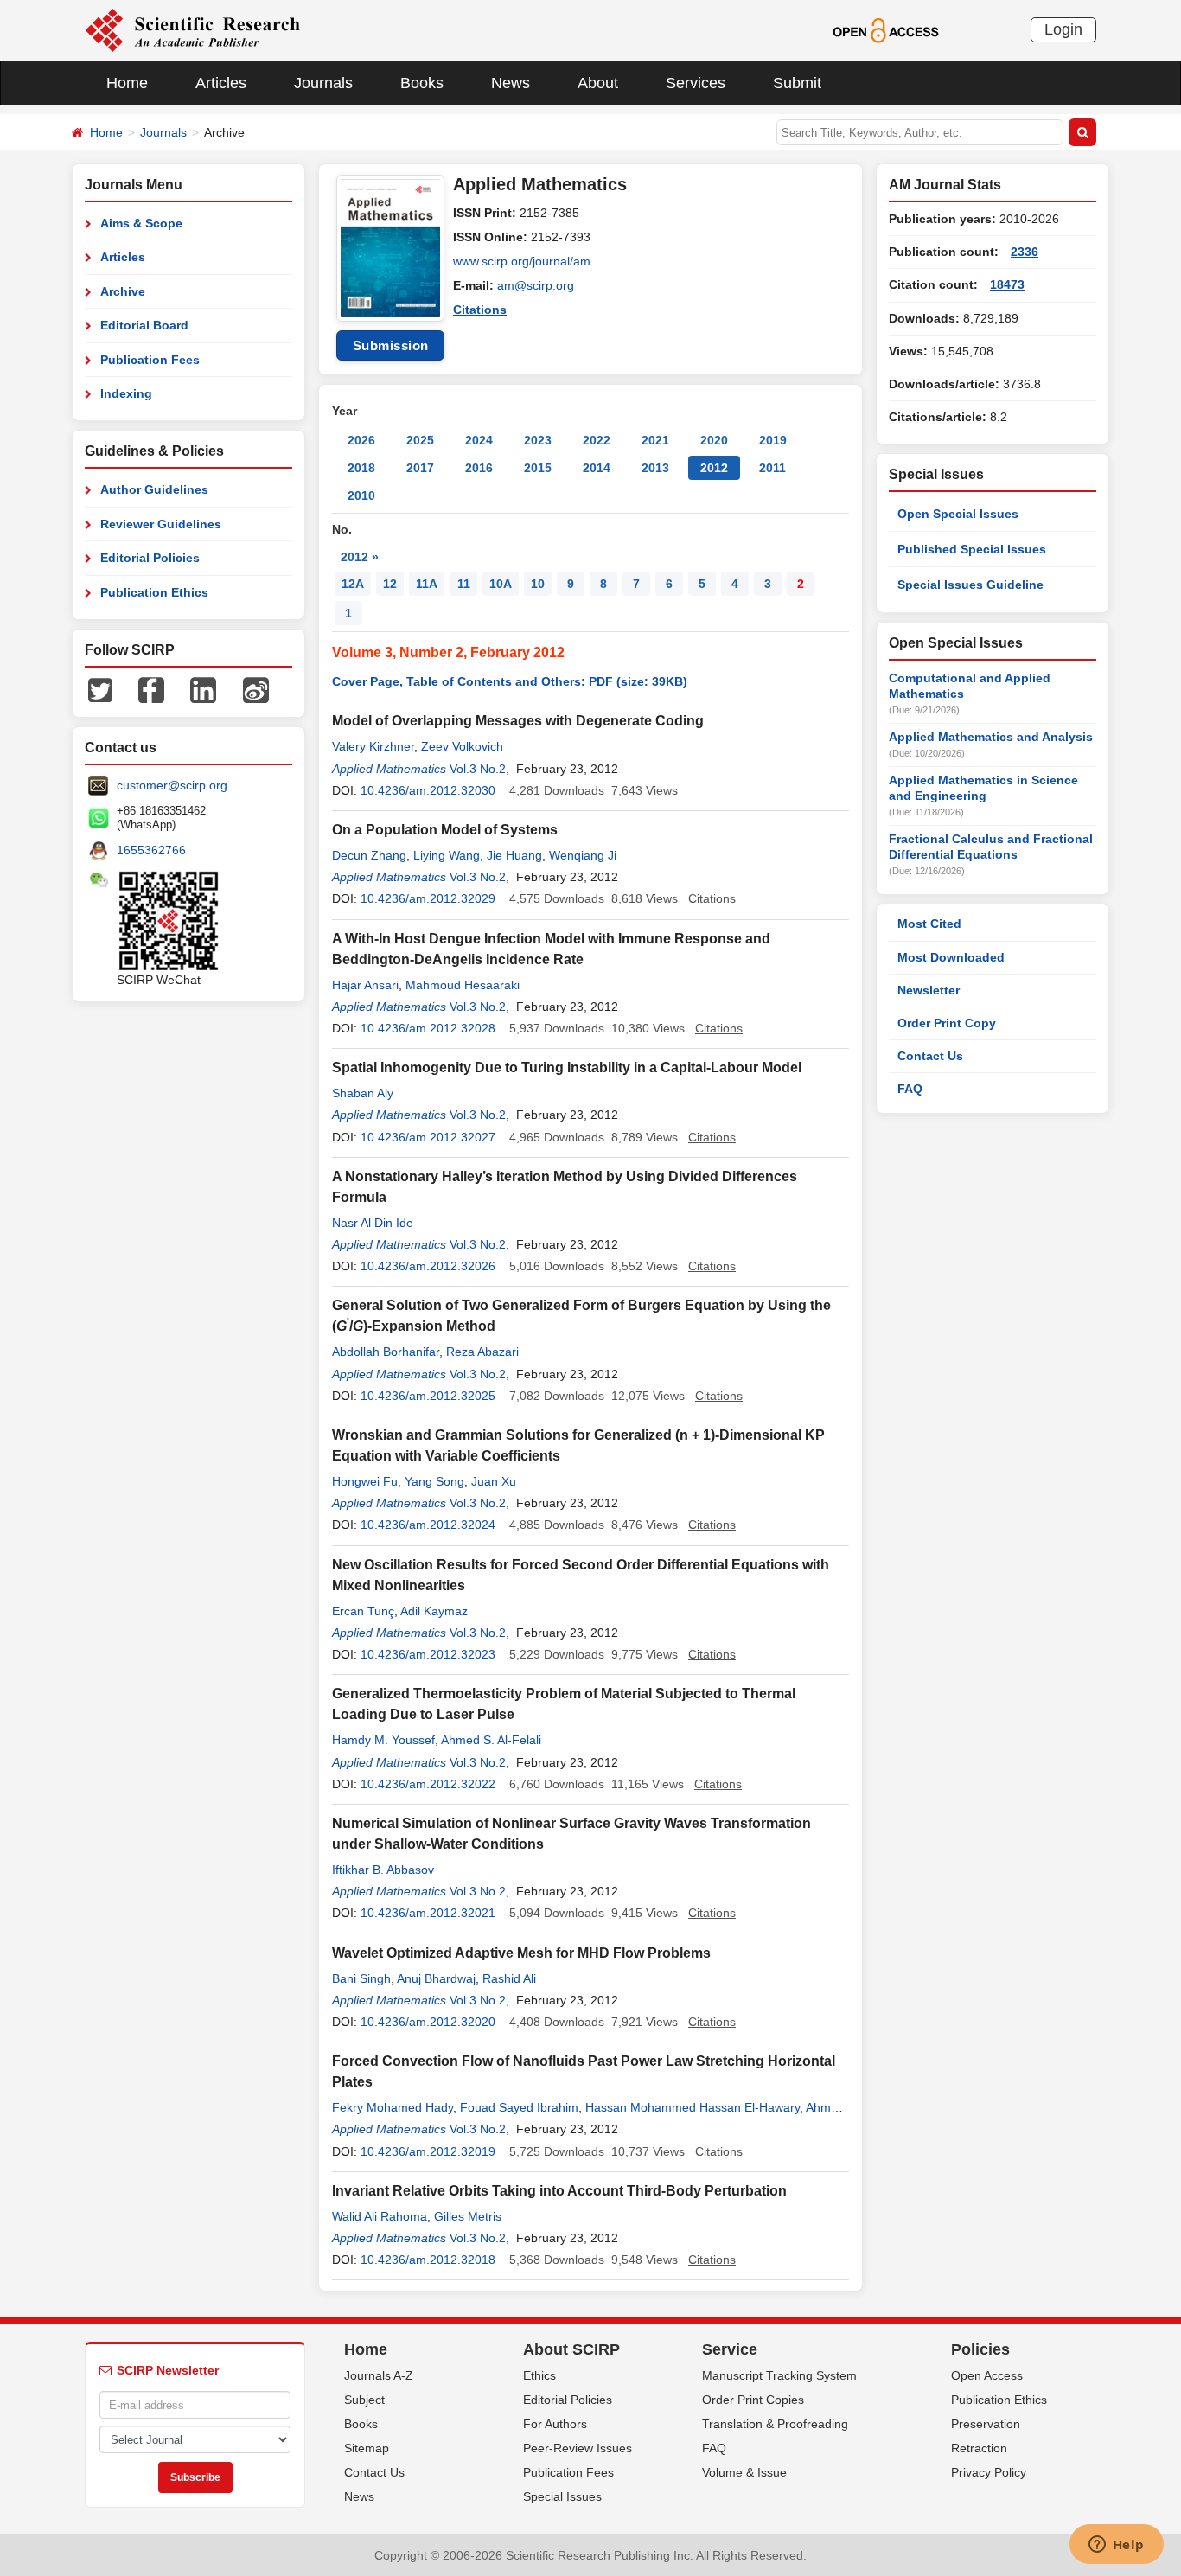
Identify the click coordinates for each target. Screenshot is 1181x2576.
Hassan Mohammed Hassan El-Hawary (693, 2107)
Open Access (987, 2375)
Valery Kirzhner (373, 746)
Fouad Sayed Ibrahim (519, 2107)
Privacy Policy (989, 2472)
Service (730, 2349)
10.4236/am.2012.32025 (428, 1396)
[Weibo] (256, 689)
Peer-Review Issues (578, 2448)
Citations (480, 310)
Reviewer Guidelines (161, 524)
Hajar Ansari (365, 985)
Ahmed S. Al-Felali (491, 1740)
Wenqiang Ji (583, 855)
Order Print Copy (947, 1023)
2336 (1025, 252)
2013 (655, 468)
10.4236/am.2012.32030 (428, 790)
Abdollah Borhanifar (386, 1352)
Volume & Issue (744, 2472)
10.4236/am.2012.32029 (428, 898)
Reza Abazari (482, 1352)
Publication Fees (150, 360)
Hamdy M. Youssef (383, 1740)
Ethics (539, 2375)
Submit (797, 83)
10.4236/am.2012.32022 (428, 1784)
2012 (714, 468)
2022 (597, 440)
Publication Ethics (154, 592)
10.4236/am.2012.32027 (428, 1137)
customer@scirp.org (172, 785)
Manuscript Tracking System (779, 2375)
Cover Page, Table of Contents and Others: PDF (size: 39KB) (510, 681)
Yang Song (434, 1481)
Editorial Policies (150, 558)
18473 (1007, 284)
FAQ (910, 1089)
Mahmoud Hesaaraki (463, 985)
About (598, 83)
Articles (221, 83)
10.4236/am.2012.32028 (428, 1028)
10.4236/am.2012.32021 (428, 1913)
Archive (123, 291)
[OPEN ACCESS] (886, 29)
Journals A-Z (379, 2375)
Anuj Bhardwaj (436, 1978)
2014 (597, 468)
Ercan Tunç (363, 1611)
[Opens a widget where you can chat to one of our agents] (1116, 2546)
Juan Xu (494, 1481)
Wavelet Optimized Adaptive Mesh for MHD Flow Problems (521, 1953)
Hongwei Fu (365, 1481)
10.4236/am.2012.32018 (428, 2260)
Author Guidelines (154, 489)
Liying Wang (447, 855)
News (511, 83)
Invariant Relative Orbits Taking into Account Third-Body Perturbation (559, 2191)
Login (1063, 29)
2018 (361, 468)
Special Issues (562, 2496)
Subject (364, 2400)
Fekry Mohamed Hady (393, 2107)
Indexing (126, 393)
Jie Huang (514, 855)
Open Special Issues (958, 514)
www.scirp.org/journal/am (522, 261)
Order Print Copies (753, 2400)
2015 (538, 468)
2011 (772, 468)
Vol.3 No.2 (478, 769)
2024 (479, 440)
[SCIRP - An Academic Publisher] (192, 29)
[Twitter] (100, 689)
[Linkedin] (203, 689)
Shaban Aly (363, 1093)
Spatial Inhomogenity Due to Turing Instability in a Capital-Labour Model (567, 1067)
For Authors (555, 2424)
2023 (538, 440)
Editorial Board (144, 325)
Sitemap (367, 2448)
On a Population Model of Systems (445, 830)
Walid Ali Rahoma (380, 2216)
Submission (391, 345)
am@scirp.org (536, 285)
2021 (655, 440)
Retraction (979, 2448)
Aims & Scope (141, 223)
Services (696, 83)
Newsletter (929, 990)
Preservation (986, 2424)
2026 (361, 440)
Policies (980, 2349)
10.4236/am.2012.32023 (428, 1654)
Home (127, 83)
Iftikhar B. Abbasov (383, 1870)
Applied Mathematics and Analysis (991, 737)
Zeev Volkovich (462, 746)
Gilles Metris (468, 2216)
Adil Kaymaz (434, 1611)
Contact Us (930, 1056)
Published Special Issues (972, 549)
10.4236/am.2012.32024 (428, 1525)
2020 (714, 440)
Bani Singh (361, 1978)
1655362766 (151, 850)
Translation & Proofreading (775, 2424)
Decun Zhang (369, 855)
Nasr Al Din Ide (373, 1223)
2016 (479, 468)
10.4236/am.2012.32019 (428, 2151)
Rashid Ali (509, 1978)
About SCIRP (571, 2349)
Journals (323, 83)
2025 (420, 440)
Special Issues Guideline (970, 585)
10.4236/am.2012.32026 (428, 1266)
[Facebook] (151, 689)
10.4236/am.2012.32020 (428, 2022)
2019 (773, 440)
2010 (361, 495)
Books (422, 83)
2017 (420, 468)
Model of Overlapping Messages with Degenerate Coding (518, 721)
